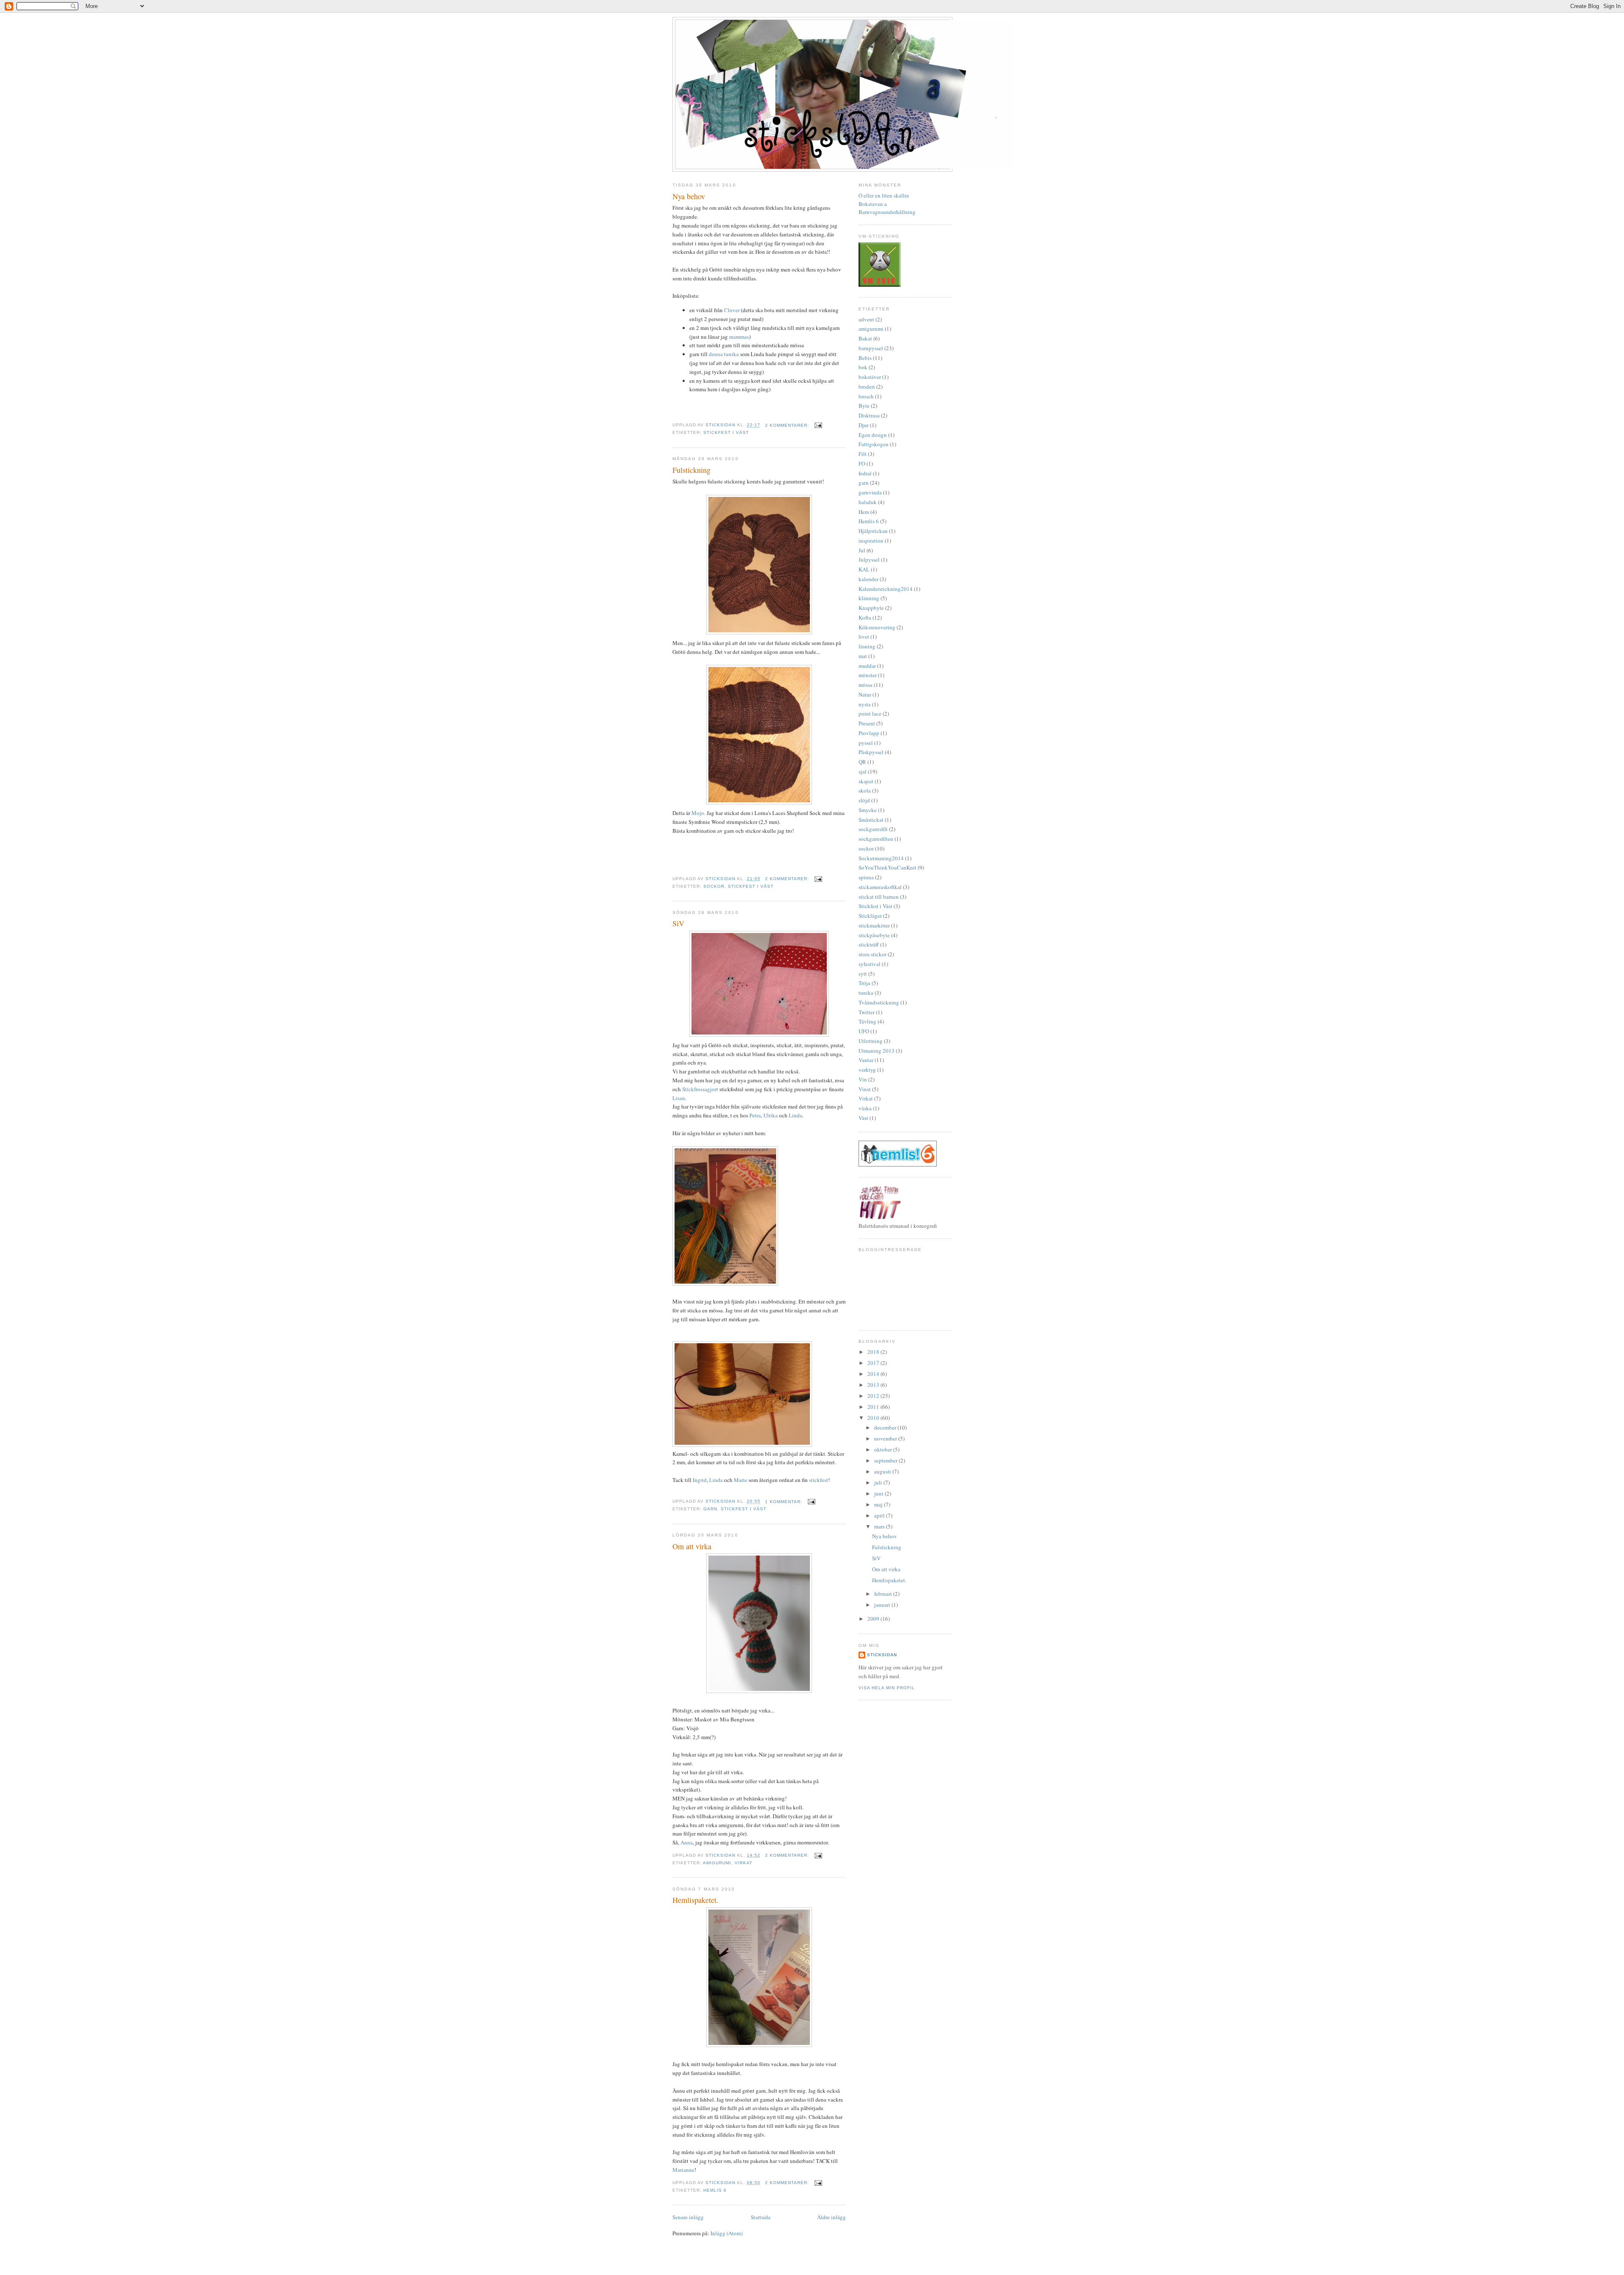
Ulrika (771, 1115)
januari (883, 1605)
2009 (874, 1619)
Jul (862, 550)
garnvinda (870, 492)
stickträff (869, 944)
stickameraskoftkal (880, 887)
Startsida (761, 2217)
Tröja (864, 983)
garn (710, 1509)
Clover (732, 310)
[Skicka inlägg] (818, 425)
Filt (863, 454)
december (886, 1427)
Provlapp (869, 733)
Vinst (865, 1089)
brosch (866, 396)
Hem (864, 512)
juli (879, 1482)
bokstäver (870, 377)
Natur (865, 694)
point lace (870, 714)
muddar (867, 666)
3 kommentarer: (788, 1855)
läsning (867, 646)
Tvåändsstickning (879, 1002)
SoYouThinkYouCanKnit (887, 867)
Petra (755, 1115)
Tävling (867, 1021)
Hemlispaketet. (695, 1900)
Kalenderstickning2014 (886, 589)
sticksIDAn (882, 1655)
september (886, 1460)
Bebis (865, 358)
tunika (866, 993)
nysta (865, 704)
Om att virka (692, 1546)
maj (879, 1504)
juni (879, 1493)
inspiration (871, 541)
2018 (874, 1352)
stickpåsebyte (874, 935)
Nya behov (689, 196)
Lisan (679, 1098)
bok (863, 367)
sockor (714, 886)
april (880, 1515)
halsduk (868, 502)
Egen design (873, 435)
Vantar (866, 1060)
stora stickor (872, 954)
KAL (864, 569)
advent (866, 319)
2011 (874, 1407)
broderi (867, 387)
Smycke (868, 810)
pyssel (866, 743)
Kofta (865, 617)
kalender (868, 579)
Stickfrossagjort (700, 1089)
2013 (874, 1385)
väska (865, 1108)
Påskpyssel (871, 752)
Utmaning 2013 (876, 1051)
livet (864, 637)
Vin (863, 1079)
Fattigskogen (874, 444)
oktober (884, 1449)
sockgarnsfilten (876, 839)
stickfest (819, 1480)
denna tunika (724, 354)
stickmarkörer (874, 925)
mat (863, 656)
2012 (874, 1396)
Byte (864, 406)
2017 (874, 1363)
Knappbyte (871, 608)
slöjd (864, 800)
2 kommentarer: (788, 425)
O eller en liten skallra (884, 195)
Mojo (698, 813)
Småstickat (871, 820)
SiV (678, 923)
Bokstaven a (873, 204)
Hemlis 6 (715, 2190)
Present (867, 723)
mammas (739, 337)
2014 (874, 1374)
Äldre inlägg (831, 2217)
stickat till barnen (879, 897)
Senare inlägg (688, 2217)
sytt (863, 974)
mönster (868, 675)
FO (862, 464)
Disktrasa (869, 415)
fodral (865, 473)
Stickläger (870, 916)
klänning (869, 598)
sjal (863, 771)
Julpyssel (869, 560)
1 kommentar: (785, 1502)
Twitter (867, 1012)
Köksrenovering (877, 627)
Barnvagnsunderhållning (887, 212)
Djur (864, 425)
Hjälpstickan (873, 531)
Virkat (743, 1863)
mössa (865, 685)
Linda (796, 1115)
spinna (866, 877)
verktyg (867, 1070)
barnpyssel (871, 348)
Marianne (683, 2170)
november (886, 1438)
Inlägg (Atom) (727, 2233)
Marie (741, 1480)
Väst (863, 1118)
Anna (687, 1842)
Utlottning (871, 1041)
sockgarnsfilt (873, 829)
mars (880, 1526)
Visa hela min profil (887, 1688)
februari (884, 1594)
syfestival (870, 964)
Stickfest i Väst (726, 432)
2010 (874, 1418)
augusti (883, 1471)
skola (865, 790)
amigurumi (717, 1863)
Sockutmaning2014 (881, 858)
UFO (864, 1031)
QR (862, 762)
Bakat (865, 338)
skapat (866, 781)
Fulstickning (691, 470)
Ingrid (700, 1480)
